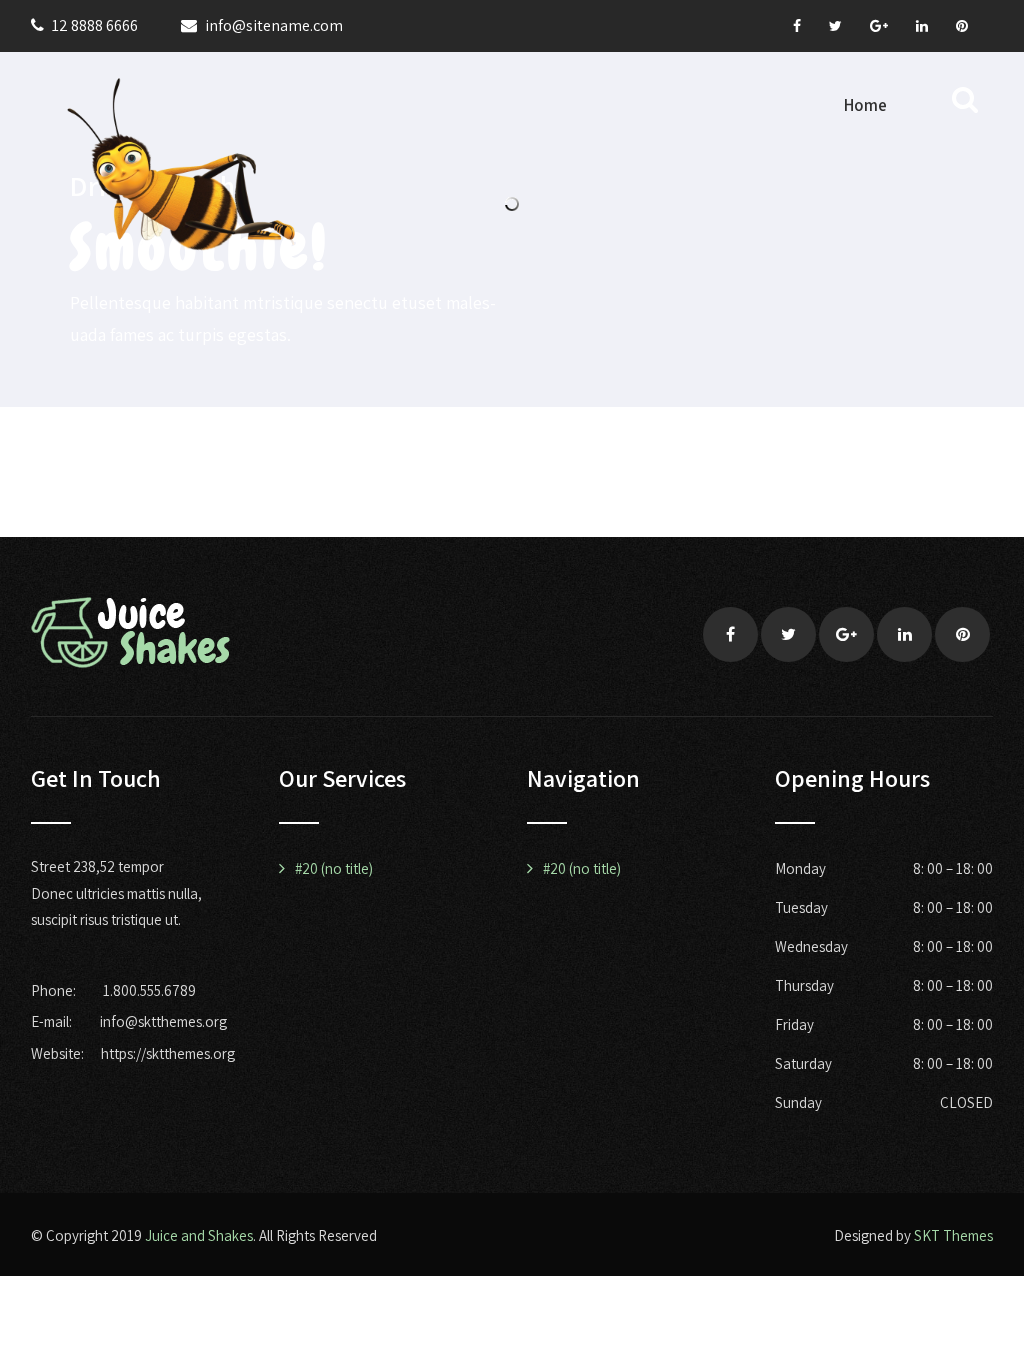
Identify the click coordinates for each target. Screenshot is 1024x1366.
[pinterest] (962, 26)
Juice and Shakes (199, 1235)
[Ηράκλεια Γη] (181, 164)
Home (865, 105)
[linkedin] (922, 26)
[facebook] (797, 26)
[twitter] (835, 26)
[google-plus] (879, 26)
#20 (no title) (334, 868)
